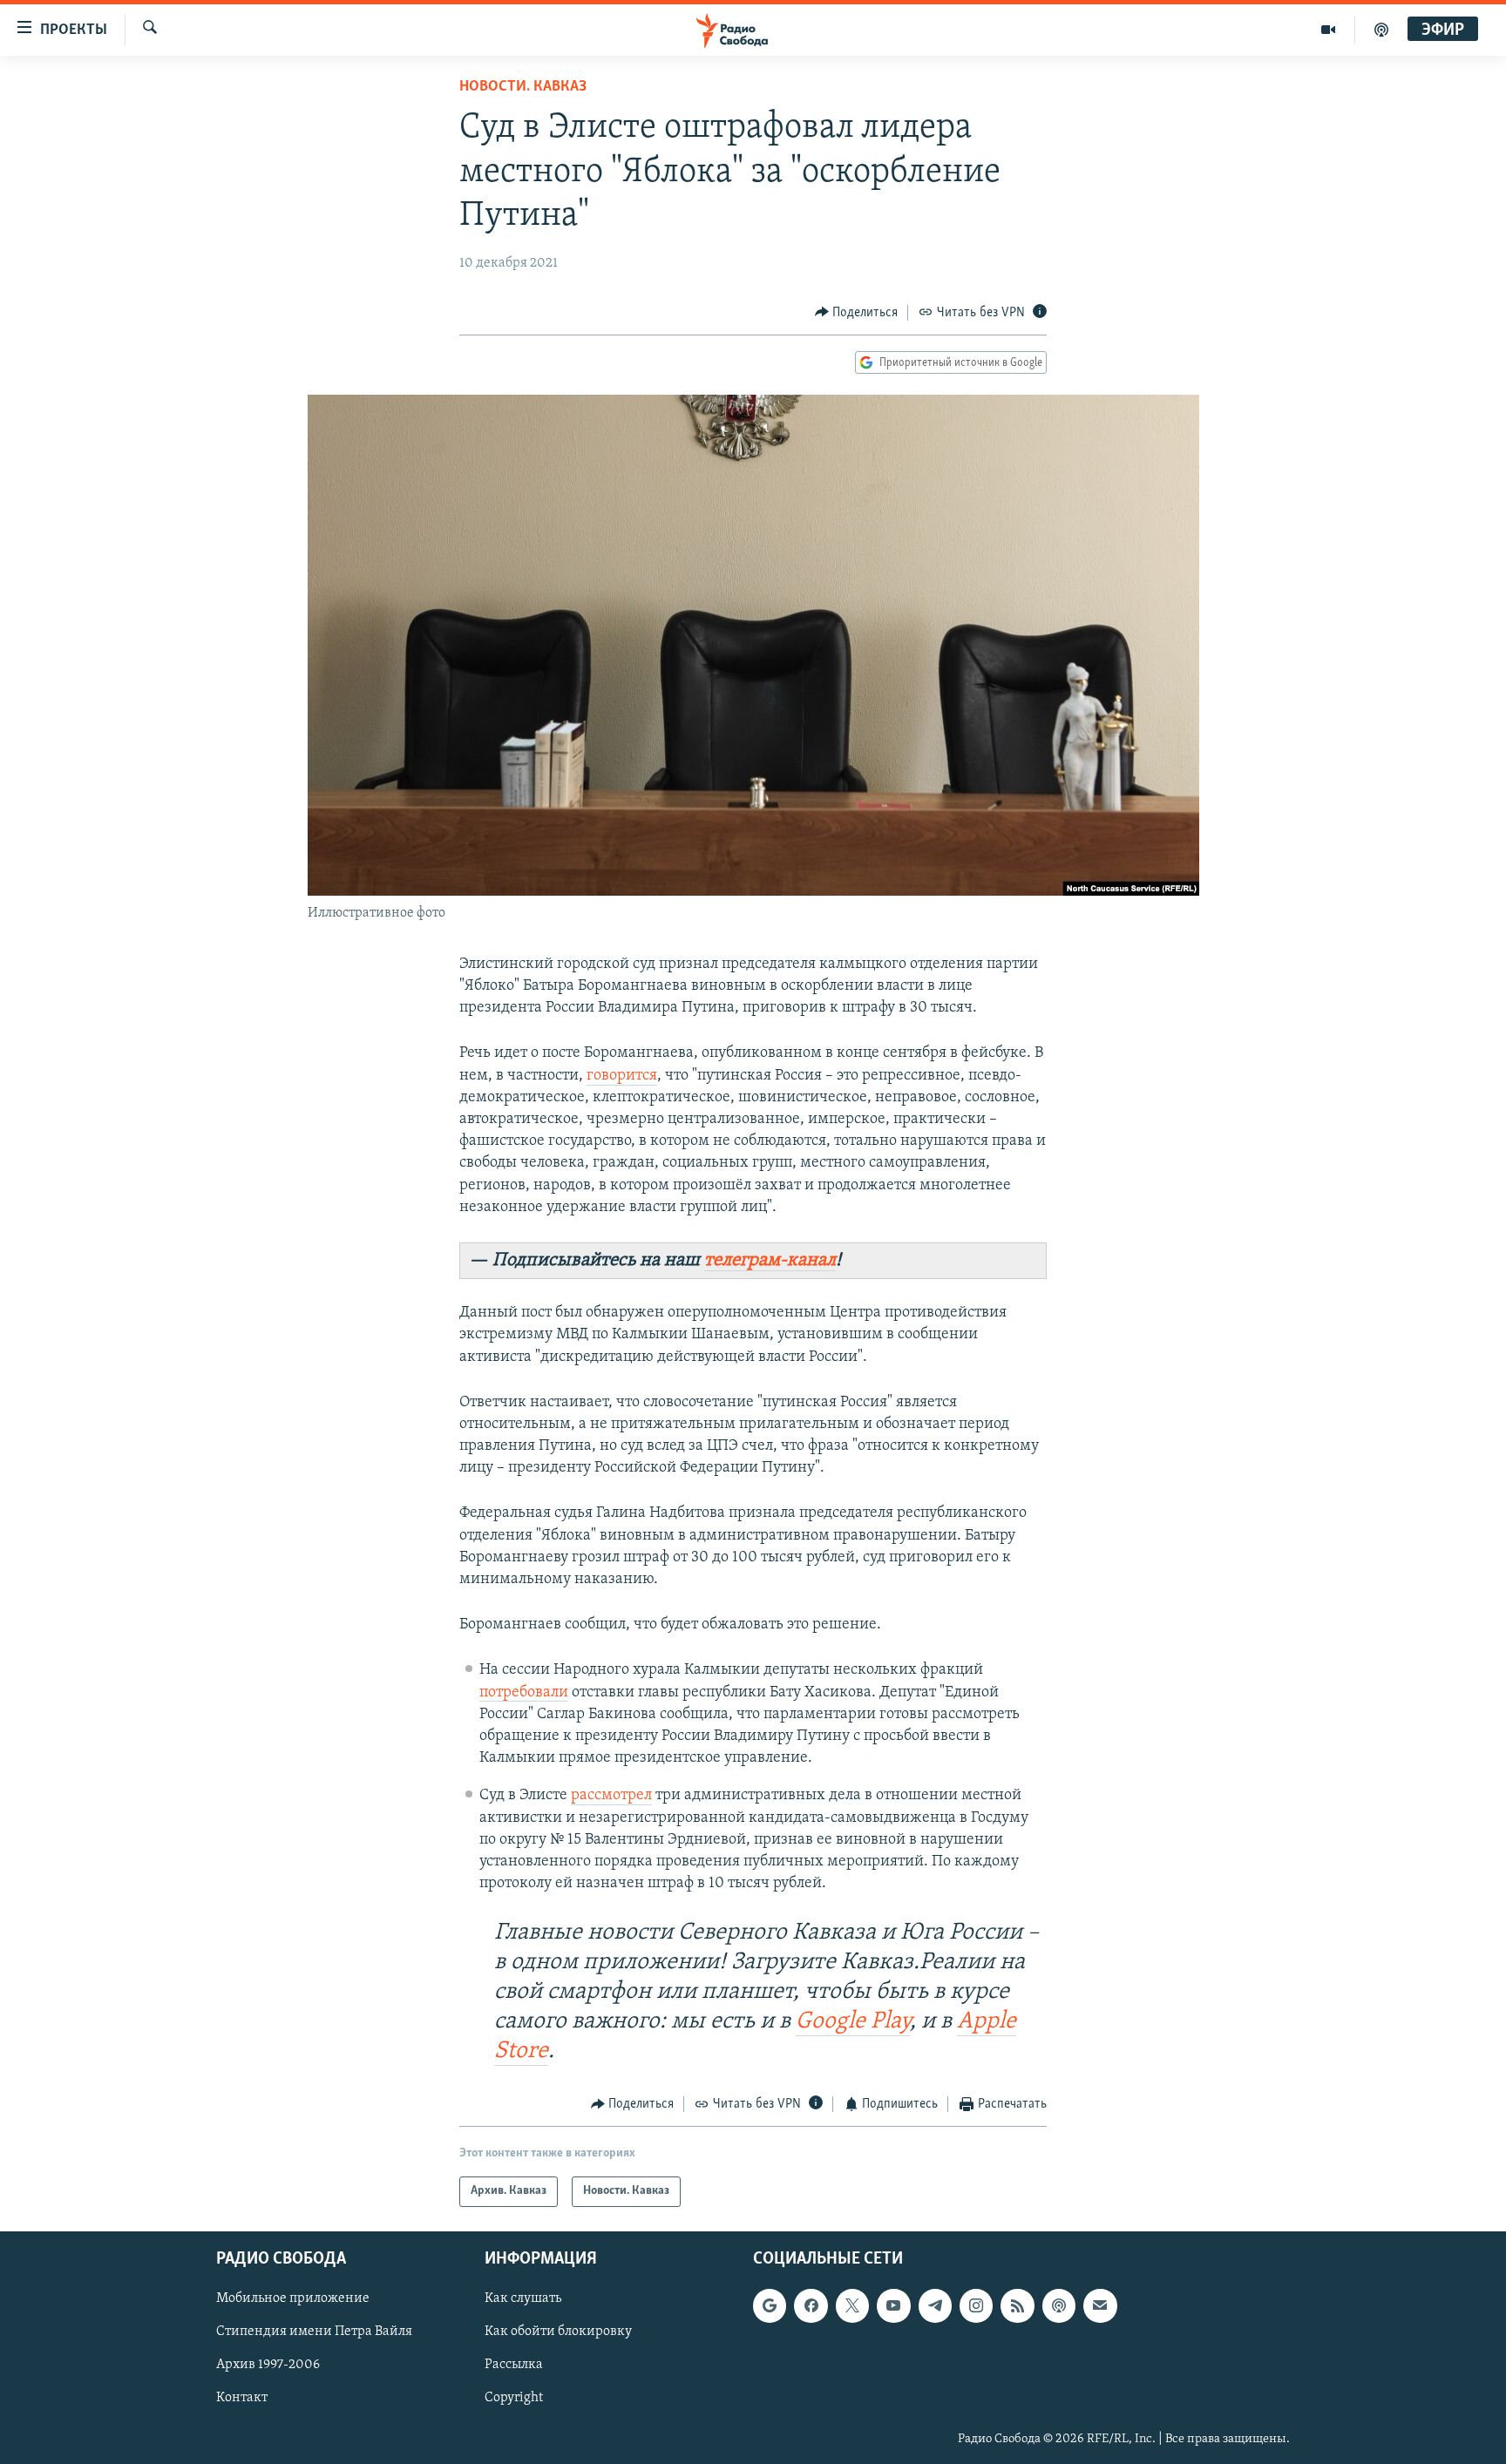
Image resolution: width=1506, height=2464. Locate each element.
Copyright (514, 2398)
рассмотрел (611, 1796)
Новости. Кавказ (523, 87)
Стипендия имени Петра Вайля (314, 2332)
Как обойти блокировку (558, 2332)
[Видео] (1329, 30)
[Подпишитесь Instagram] (976, 2305)
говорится (622, 1076)
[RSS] (1017, 2305)
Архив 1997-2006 (268, 2365)
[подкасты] (1381, 30)
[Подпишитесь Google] (770, 2305)
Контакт (242, 2398)
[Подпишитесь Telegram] (935, 2305)
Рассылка (514, 2365)
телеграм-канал (770, 1260)
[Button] (857, 313)
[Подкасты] (1059, 2305)
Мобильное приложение (293, 2298)
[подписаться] (1100, 2305)
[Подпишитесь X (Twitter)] (852, 2305)
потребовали (524, 1693)
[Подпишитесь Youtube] (893, 2305)
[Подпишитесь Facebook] (811, 2305)
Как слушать (523, 2298)
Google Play (853, 2022)
